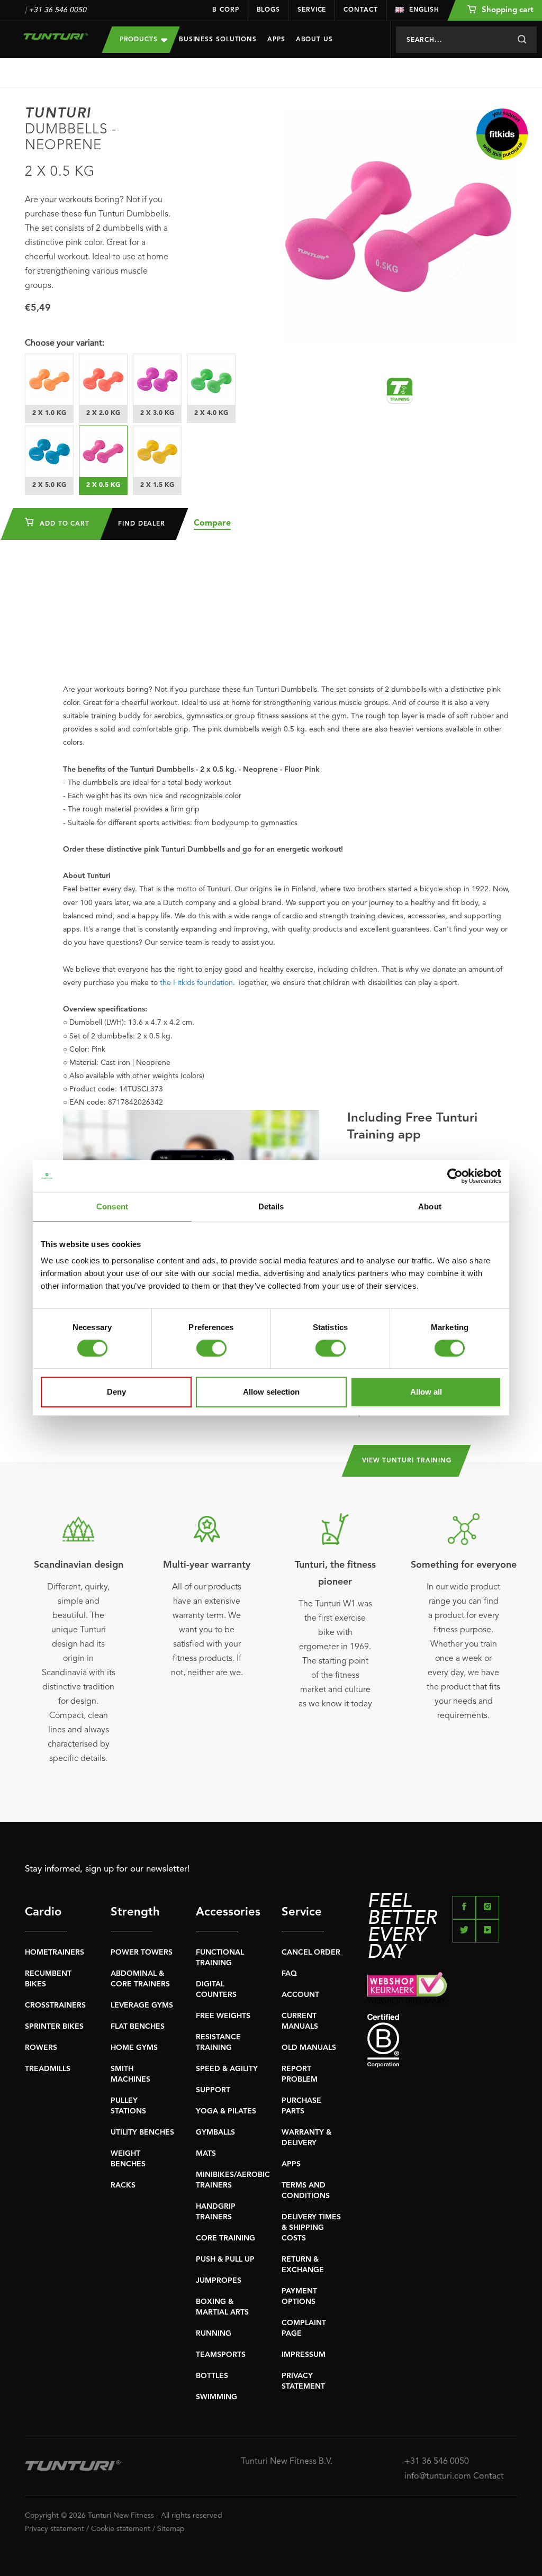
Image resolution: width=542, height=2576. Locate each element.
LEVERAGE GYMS (142, 2005)
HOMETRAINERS (55, 1953)
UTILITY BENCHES (142, 2132)
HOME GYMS (134, 2048)
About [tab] (430, 1206)
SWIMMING (216, 2397)
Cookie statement (121, 2529)
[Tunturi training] (400, 391)
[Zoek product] (522, 40)
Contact (360, 10)
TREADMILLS (48, 2069)
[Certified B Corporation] (442, 2041)
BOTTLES (212, 2376)
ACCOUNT (300, 1995)
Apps (276, 40)
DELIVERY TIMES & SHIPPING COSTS (311, 2228)
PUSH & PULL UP (225, 2259)
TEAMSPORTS (221, 2355)
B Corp (225, 10)
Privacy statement (55, 2529)
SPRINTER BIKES (54, 2027)
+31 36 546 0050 (57, 10)
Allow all (426, 1392)
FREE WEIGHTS (223, 2016)
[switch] (211, 1348)
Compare (212, 523)
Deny (116, 1392)
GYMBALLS (215, 2132)
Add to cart (63, 524)
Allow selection (271, 1392)
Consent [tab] (112, 1206)
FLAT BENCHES (138, 2027)
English (424, 10)
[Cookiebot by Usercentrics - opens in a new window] (455, 1176)
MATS (206, 2154)
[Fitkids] (502, 134)
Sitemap (171, 2529)
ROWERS (41, 2048)
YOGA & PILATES (226, 2111)
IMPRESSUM (304, 2355)
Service (312, 10)
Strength (132, 1912)
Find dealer (142, 524)
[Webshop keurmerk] (442, 1988)
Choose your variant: (65, 344)
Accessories (217, 1912)
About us (314, 40)
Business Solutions (218, 40)
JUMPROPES (219, 2281)
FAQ (289, 1974)
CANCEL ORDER (311, 1953)
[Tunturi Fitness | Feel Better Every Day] (56, 36)
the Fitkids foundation (196, 983)
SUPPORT (213, 2090)
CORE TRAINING (225, 2238)
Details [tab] (271, 1206)
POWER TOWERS (142, 1953)
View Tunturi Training (407, 1461)
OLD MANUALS (309, 2048)
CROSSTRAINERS (55, 2005)
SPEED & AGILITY (227, 2069)
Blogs (269, 10)
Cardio (43, 1912)
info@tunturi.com (438, 2476)
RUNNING (214, 2334)
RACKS (123, 2185)
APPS (291, 2164)
